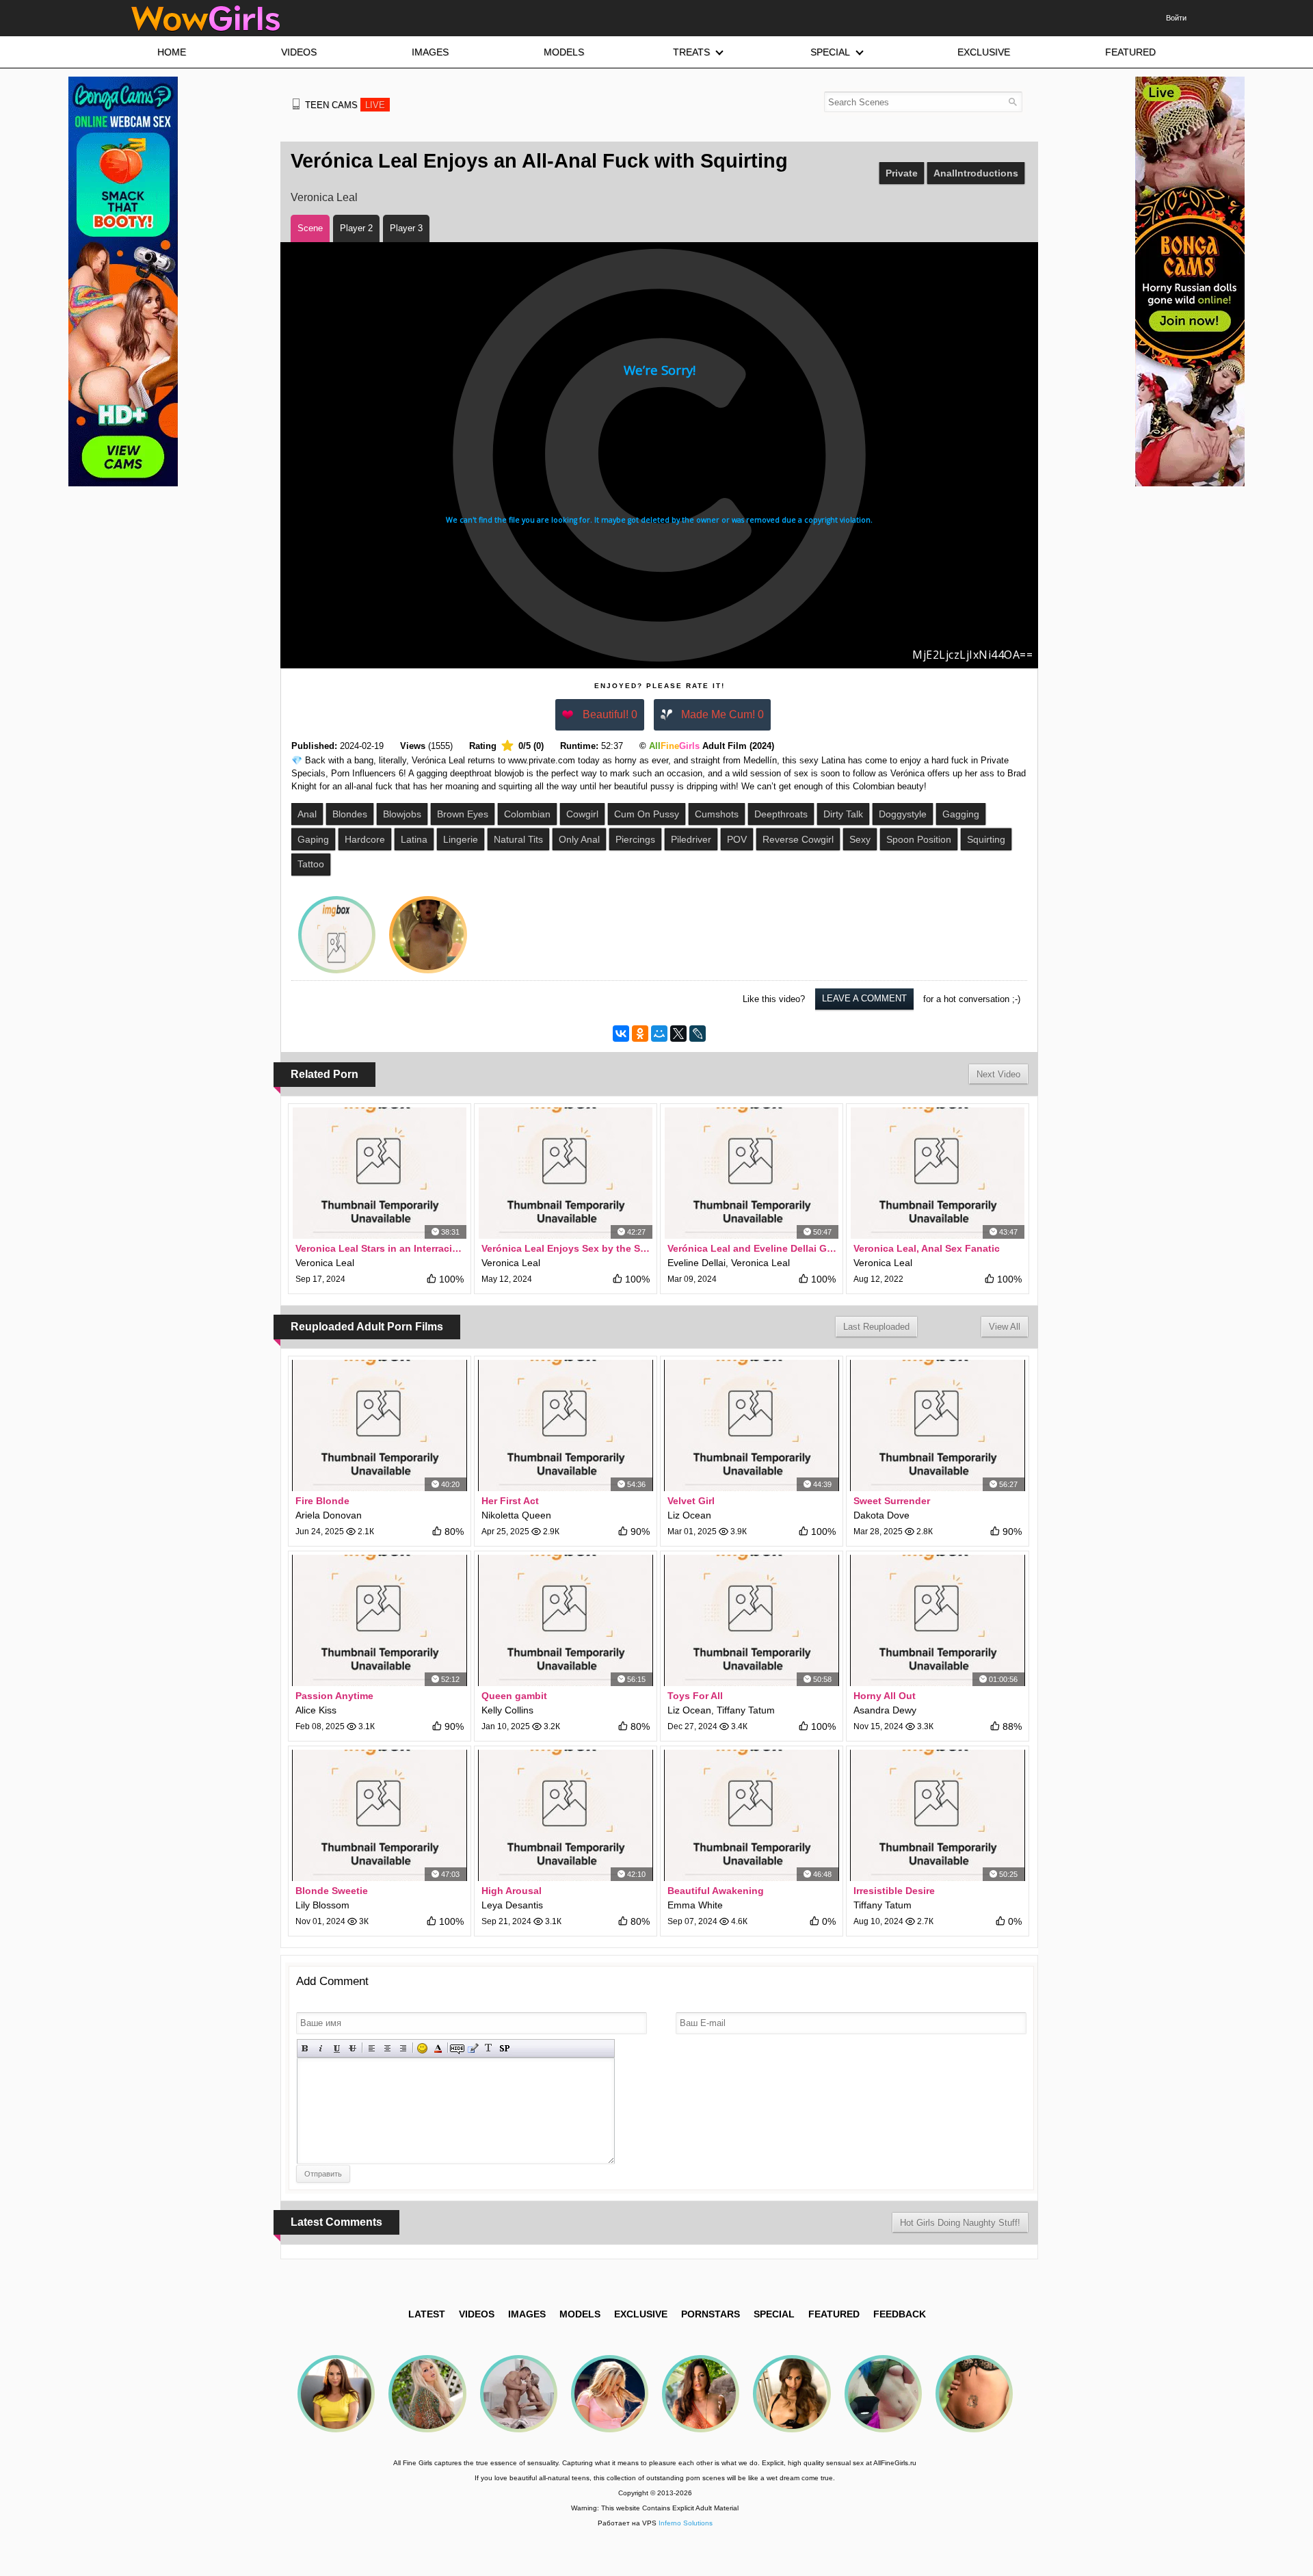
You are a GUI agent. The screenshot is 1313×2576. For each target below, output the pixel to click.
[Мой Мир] (659, 1034)
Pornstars (711, 2314)
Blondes (350, 814)
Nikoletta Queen (516, 1515)
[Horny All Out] (938, 1620)
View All (1005, 1327)
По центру (387, 2048)
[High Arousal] (566, 1815)
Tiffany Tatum (746, 1710)
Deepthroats (781, 814)
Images (527, 2314)
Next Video (998, 1074)
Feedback (900, 2314)
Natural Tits (518, 839)
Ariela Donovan (329, 1515)
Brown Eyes (463, 814)
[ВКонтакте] (621, 1034)
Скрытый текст (457, 2048)
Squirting (986, 839)
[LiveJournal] (698, 1034)
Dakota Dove (881, 1515)
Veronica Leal (324, 197)
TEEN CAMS (345, 105)
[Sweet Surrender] (938, 1425)
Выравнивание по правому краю (403, 2048)
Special (774, 2314)
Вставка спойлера (504, 2048)
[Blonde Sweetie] (380, 1815)
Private (902, 173)
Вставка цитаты (473, 2048)
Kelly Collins (507, 1710)
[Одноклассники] (640, 1034)
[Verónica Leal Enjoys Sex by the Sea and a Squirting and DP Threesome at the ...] (566, 1173)
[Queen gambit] (566, 1620)
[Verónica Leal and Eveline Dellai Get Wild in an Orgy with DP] (752, 1173)
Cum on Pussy (647, 814)
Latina (414, 839)
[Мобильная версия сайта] (296, 104)
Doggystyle (903, 814)
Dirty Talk (843, 814)
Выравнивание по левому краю (372, 2048)
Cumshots (717, 814)
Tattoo (311, 864)
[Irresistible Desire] (938, 1815)
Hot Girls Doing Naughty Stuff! (960, 2223)
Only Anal (579, 839)
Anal (307, 814)
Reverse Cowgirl (798, 839)
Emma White (695, 1905)
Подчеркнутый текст (337, 2048)
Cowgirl (582, 814)
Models (580, 2314)
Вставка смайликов (422, 2048)
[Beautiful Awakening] (752, 1815)
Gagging (961, 814)
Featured (834, 2314)
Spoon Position (919, 839)
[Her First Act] (566, 1425)
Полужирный (305, 2048)
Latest (427, 2314)
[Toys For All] (752, 1620)
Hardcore (365, 839)
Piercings (635, 839)
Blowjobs (402, 814)
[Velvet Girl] (752, 1425)
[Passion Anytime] (380, 1620)
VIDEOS (477, 2314)
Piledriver (691, 839)
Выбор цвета (438, 2048)
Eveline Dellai (697, 1263)
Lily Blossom (322, 1905)
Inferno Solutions (686, 2523)
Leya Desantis (512, 1905)
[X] (678, 1034)
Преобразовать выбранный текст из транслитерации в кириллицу (489, 2048)
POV (737, 839)
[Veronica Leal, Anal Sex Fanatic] (938, 1173)
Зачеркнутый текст (353, 2048)
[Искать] (1012, 102)
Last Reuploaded (876, 1327)
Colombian (527, 814)
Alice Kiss (316, 1710)
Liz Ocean (689, 1515)
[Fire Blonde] (380, 1425)
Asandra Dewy (885, 1710)
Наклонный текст (321, 2048)
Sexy (860, 839)
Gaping (313, 839)
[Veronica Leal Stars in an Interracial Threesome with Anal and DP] (380, 1173)
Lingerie (461, 839)
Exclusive (641, 2314)
